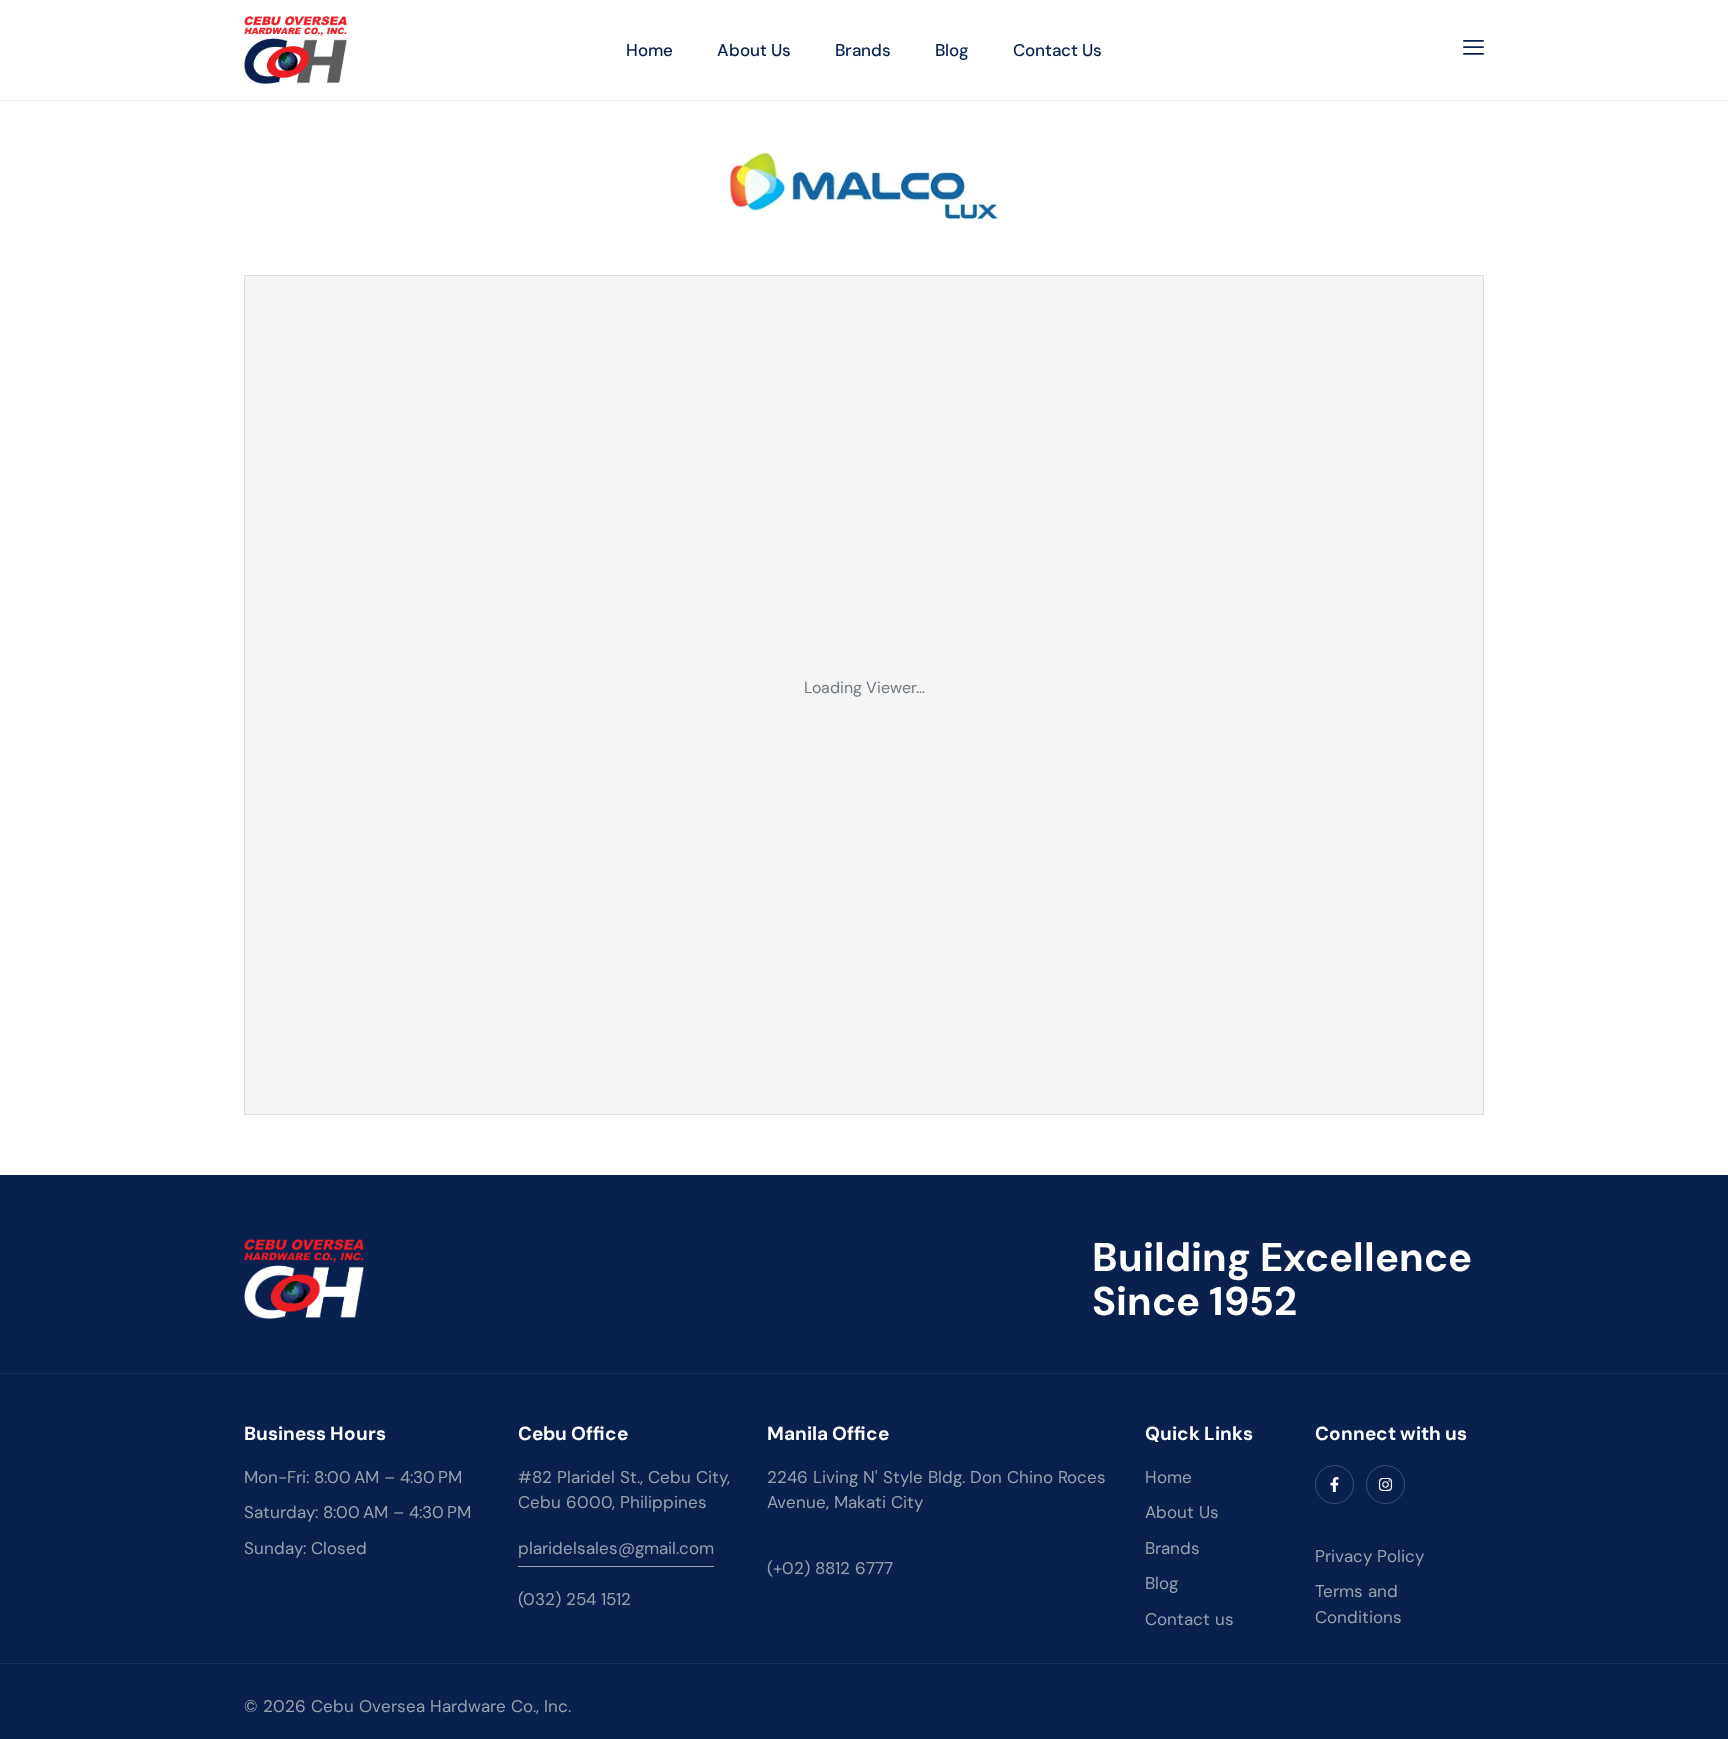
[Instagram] (1385, 1484)
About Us (754, 50)
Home (649, 50)
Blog (952, 50)
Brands (863, 50)
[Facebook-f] (1334, 1484)
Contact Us (1057, 50)
